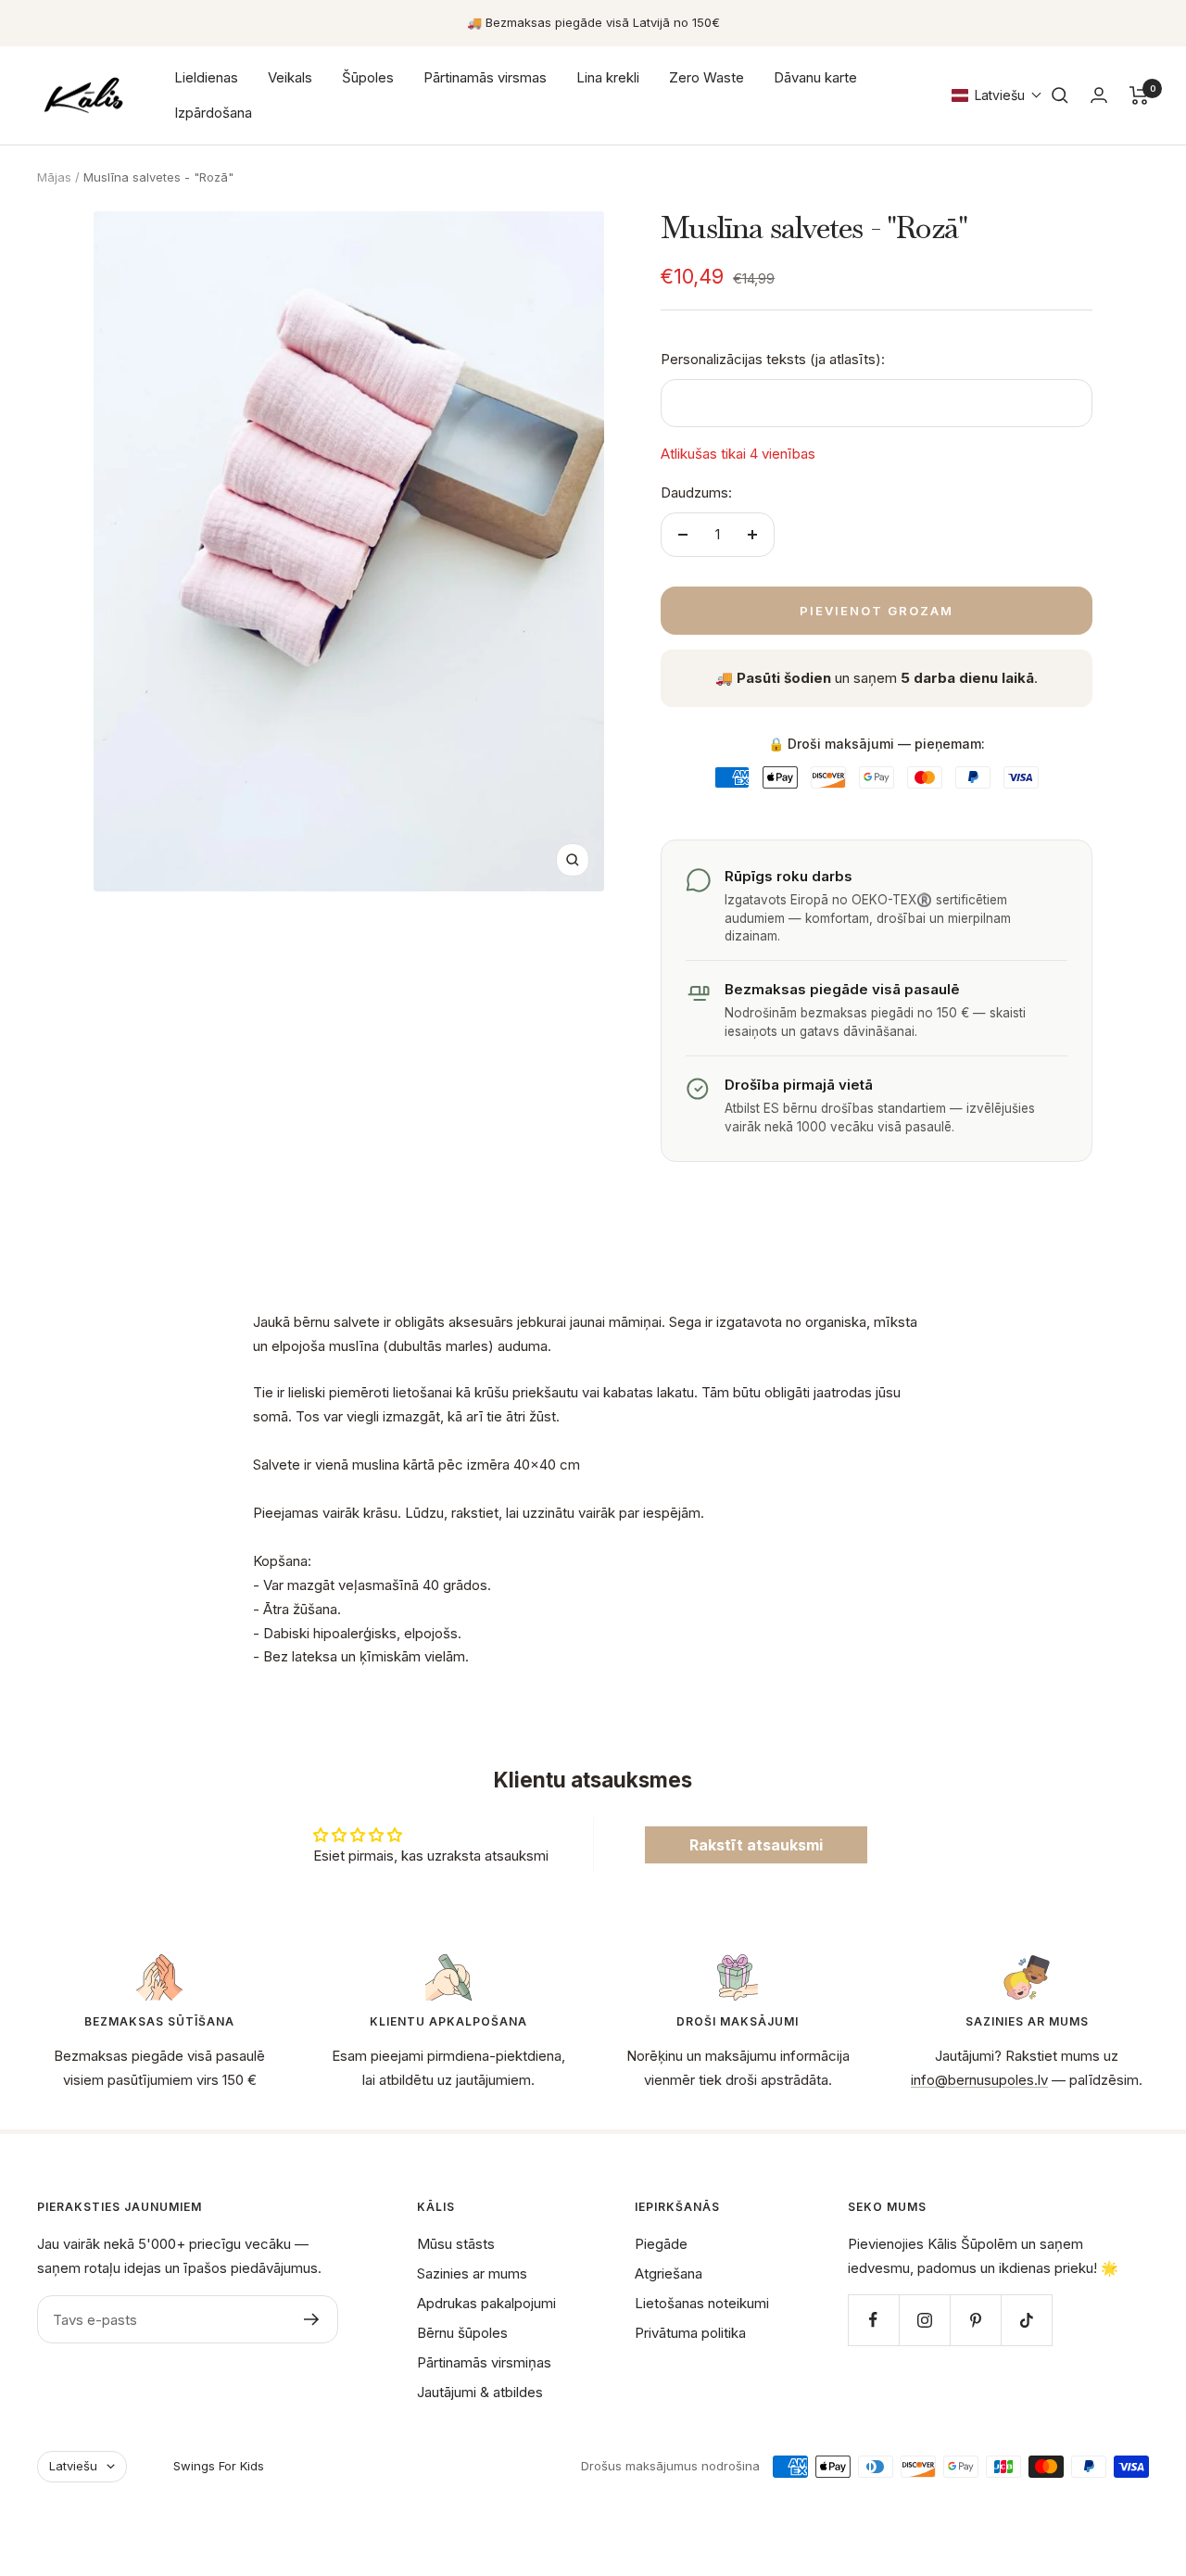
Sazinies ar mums (472, 2273)
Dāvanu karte (815, 77)
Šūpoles (368, 77)
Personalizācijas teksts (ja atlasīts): (773, 359)
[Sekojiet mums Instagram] (924, 2320)
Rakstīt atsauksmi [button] (756, 1845)
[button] (997, 95)
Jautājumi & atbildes (480, 2392)
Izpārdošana (213, 113)
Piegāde (661, 2244)
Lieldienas (206, 77)
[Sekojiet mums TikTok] (1026, 2320)
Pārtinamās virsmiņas (484, 2362)
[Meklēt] (1060, 95)
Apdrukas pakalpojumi (486, 2303)
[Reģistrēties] (312, 2319)
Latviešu (73, 2466)
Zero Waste (707, 77)
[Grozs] (1139, 95)
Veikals (290, 77)
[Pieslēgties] (1099, 95)
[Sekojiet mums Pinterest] (975, 2320)
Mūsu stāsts (456, 2244)
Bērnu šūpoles (462, 2333)
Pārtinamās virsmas (485, 77)
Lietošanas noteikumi (702, 2303)
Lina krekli (608, 77)
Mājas (54, 177)
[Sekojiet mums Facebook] (873, 2320)
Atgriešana (669, 2273)
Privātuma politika (690, 2333)
